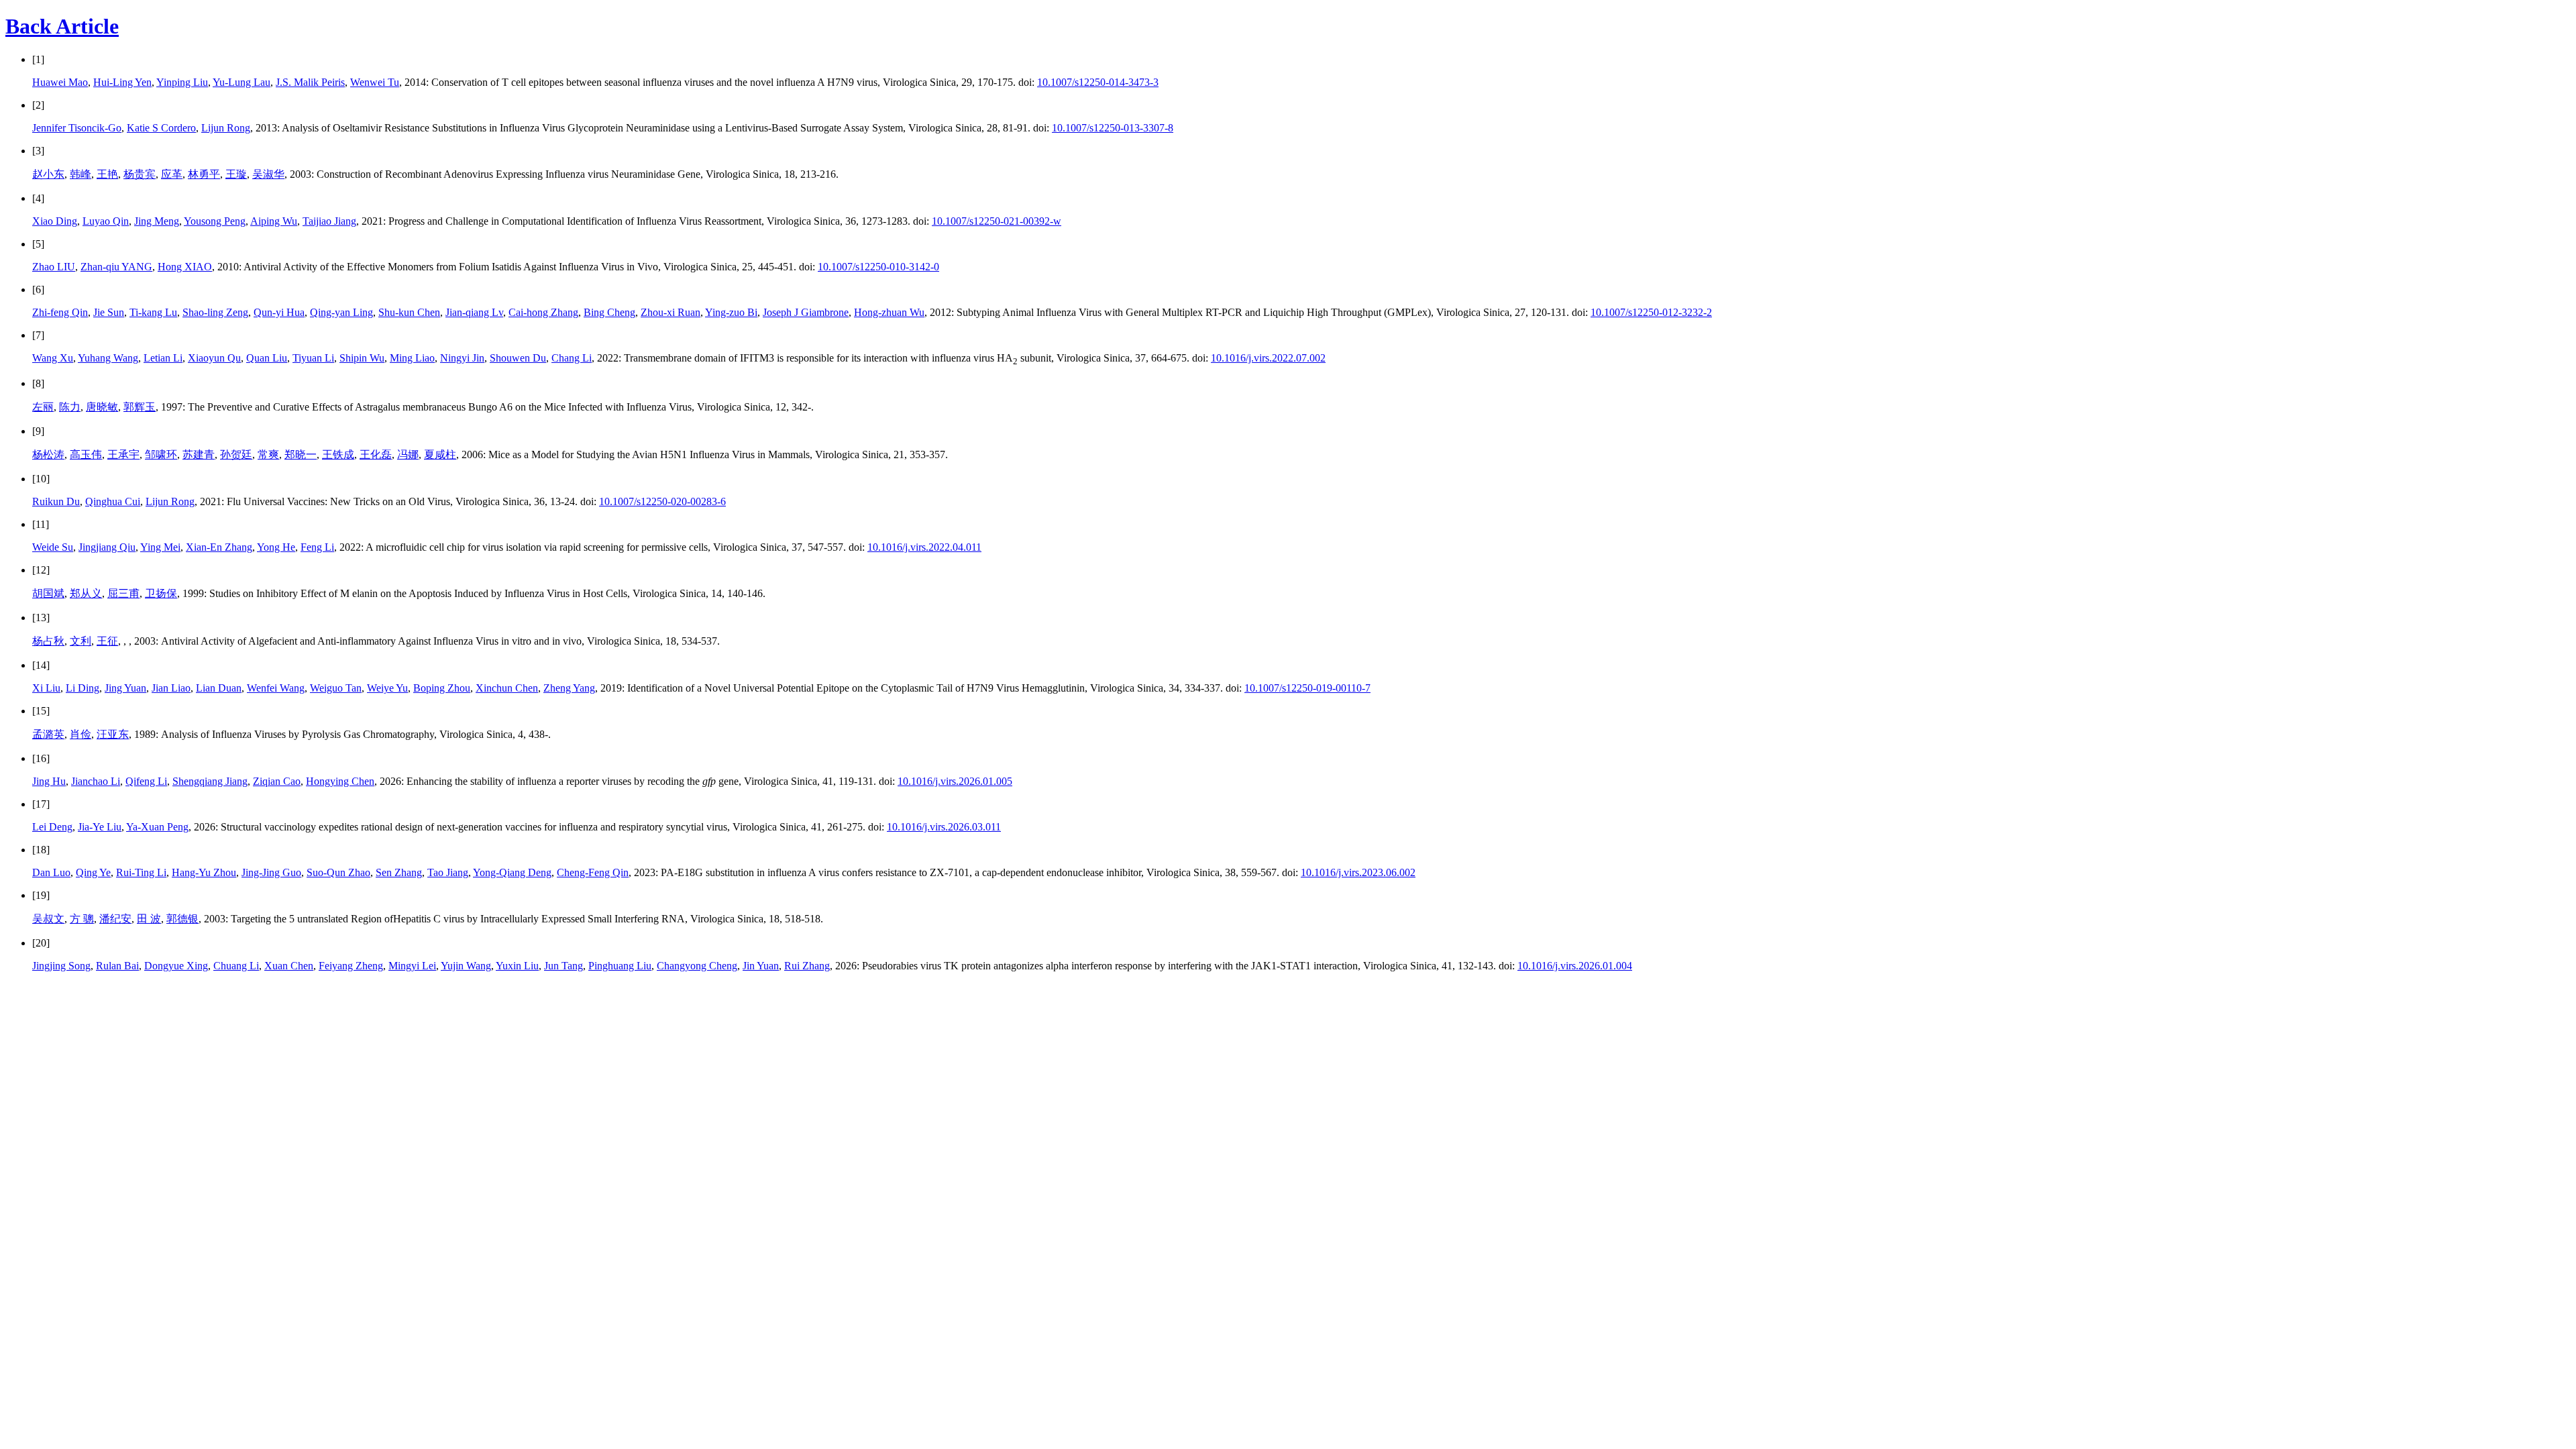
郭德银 (182, 919)
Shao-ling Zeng (215, 312)
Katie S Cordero (161, 128)
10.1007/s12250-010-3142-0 (878, 267)
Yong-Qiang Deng (512, 872)
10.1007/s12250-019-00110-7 (1307, 688)
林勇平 (204, 174)
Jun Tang (563, 966)
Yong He (276, 547)
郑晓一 (301, 454)
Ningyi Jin (462, 358)
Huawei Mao (60, 82)
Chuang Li (236, 966)
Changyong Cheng (697, 966)
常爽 (268, 454)
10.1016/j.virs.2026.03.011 (944, 827)
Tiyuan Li (313, 358)
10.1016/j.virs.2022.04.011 (924, 547)
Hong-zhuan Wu (889, 312)
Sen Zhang (399, 872)
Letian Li (163, 358)
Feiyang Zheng (351, 966)
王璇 (236, 174)
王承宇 (123, 454)
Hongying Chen (340, 781)
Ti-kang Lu (153, 312)
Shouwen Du (518, 358)
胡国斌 (48, 593)
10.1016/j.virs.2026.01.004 (1575, 966)
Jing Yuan (125, 688)
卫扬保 (161, 593)
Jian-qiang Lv (474, 312)
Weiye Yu (387, 688)
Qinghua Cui (113, 501)
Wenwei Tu (375, 82)
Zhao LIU (54, 267)
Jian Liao (171, 688)
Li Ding (83, 688)
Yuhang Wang (108, 358)
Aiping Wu (274, 221)
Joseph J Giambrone (806, 312)
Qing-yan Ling (341, 312)
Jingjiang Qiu (107, 547)
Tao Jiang (448, 872)
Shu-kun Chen (409, 312)
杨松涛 (48, 454)
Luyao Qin (106, 221)
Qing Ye (93, 872)
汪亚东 (113, 734)
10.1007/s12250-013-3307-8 (1113, 128)
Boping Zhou (442, 688)
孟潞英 (48, 734)
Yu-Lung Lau (241, 82)
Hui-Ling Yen (122, 82)
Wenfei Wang (276, 688)
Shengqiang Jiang (210, 781)
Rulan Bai (117, 966)
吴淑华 (268, 174)
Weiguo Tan (336, 688)
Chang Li (572, 358)
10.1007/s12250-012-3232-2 (1651, 312)
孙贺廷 (236, 454)
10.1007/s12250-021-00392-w (997, 221)
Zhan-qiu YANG (116, 267)
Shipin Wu (362, 358)
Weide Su (53, 547)
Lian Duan (219, 688)
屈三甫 (123, 593)
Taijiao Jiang (329, 221)
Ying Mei (160, 547)
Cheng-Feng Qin (593, 872)
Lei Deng (52, 827)
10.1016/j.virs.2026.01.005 (955, 781)
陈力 (70, 407)
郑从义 (86, 593)
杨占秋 (48, 641)
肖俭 (80, 734)
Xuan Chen (289, 966)
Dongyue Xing (176, 966)
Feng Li (317, 547)
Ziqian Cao (277, 781)
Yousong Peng (215, 221)
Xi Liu (46, 688)
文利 (80, 641)
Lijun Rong (226, 128)
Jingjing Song (61, 966)
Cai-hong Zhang (543, 312)
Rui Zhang (807, 966)
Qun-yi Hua (279, 312)
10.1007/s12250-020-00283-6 (662, 501)
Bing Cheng (609, 312)
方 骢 (82, 919)
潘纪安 (115, 919)
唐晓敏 (102, 407)
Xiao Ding (55, 221)
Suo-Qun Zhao (338, 872)
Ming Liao (412, 358)
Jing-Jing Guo (271, 872)
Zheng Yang (569, 688)
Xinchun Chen (507, 688)
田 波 (149, 919)
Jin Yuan (761, 966)
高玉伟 (86, 454)
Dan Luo (51, 872)
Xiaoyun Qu (214, 358)
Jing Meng (157, 221)
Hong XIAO (185, 267)
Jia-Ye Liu (100, 827)
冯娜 (408, 454)
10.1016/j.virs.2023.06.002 (1358, 872)
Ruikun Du (56, 501)
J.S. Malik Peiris (310, 82)
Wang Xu (53, 358)
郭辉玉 (140, 407)
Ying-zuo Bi (731, 312)
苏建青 (199, 454)
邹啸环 (161, 454)
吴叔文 (48, 919)
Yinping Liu (182, 82)
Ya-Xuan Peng (157, 827)
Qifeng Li (146, 781)
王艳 (107, 174)
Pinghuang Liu (620, 966)
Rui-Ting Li (141, 872)
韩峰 (80, 174)
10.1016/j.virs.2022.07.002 (1268, 358)
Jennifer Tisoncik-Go (77, 128)
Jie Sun (109, 312)
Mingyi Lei (412, 966)
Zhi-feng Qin (60, 312)
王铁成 (338, 454)
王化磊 (376, 454)
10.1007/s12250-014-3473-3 (1098, 82)
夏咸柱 (440, 454)
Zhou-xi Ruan (670, 312)
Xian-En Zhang (219, 547)
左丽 (43, 407)
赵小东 (48, 174)
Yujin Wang (466, 966)
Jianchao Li (96, 781)
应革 (172, 174)
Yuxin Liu (517, 966)
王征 (107, 641)
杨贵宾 (140, 174)
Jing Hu (49, 781)
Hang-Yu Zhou (204, 872)
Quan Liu (267, 358)
